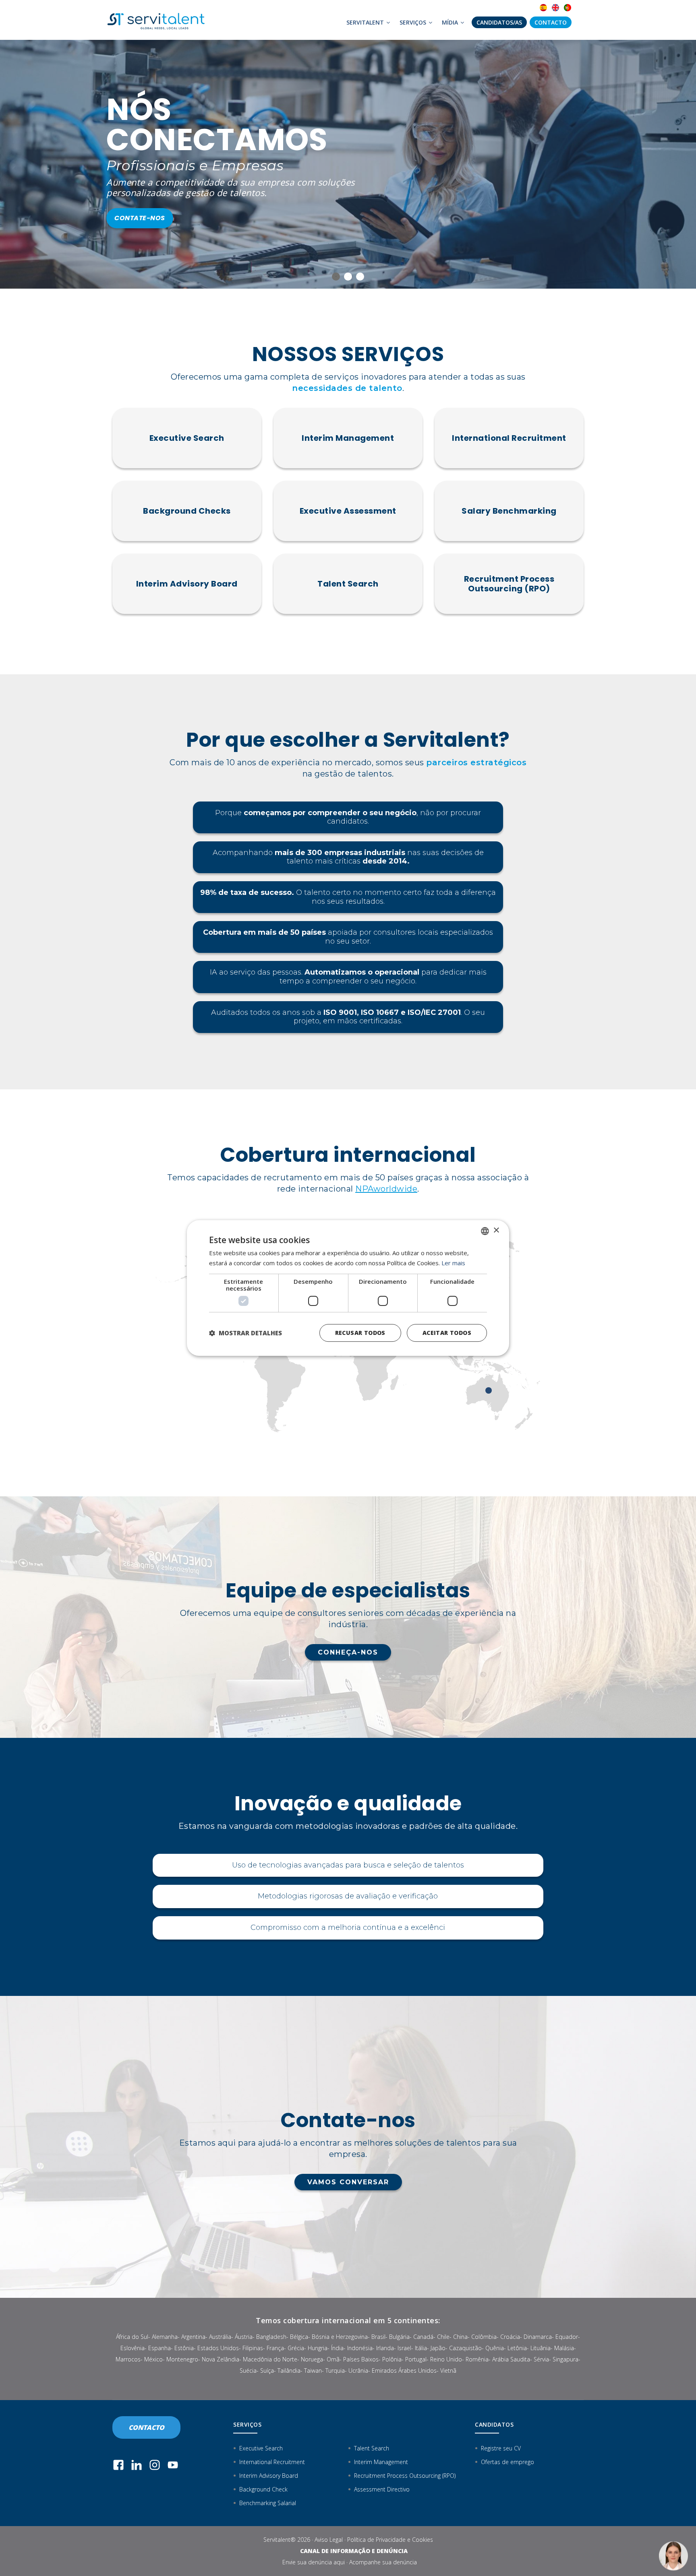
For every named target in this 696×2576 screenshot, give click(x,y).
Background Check (263, 2489)
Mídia (451, 22)
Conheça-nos (348, 1652)
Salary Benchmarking (509, 511)
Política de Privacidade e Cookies (390, 2540)
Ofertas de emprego (507, 2462)
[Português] (568, 8)
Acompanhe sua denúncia (383, 2562)
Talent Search (348, 584)
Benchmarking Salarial (268, 2503)
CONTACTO (146, 2427)
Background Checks (187, 511)
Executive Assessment (348, 511)
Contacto (551, 22)
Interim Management (348, 438)
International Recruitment (509, 438)
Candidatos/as (499, 22)
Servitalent (366, 22)
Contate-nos (140, 197)
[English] (555, 8)
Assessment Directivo (382, 2489)
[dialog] (348, 1288)
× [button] (496, 1230)
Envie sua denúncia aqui (314, 2562)
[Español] (543, 8)
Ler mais (453, 1263)
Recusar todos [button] (360, 1333)
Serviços (414, 22)
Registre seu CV (501, 2448)
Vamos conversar (348, 2182)
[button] (245, 1333)
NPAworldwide (386, 1189)
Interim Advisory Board (187, 584)
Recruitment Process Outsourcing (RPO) (509, 584)
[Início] (159, 20)
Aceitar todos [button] (447, 1333)
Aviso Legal (329, 2540)
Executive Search (187, 438)
